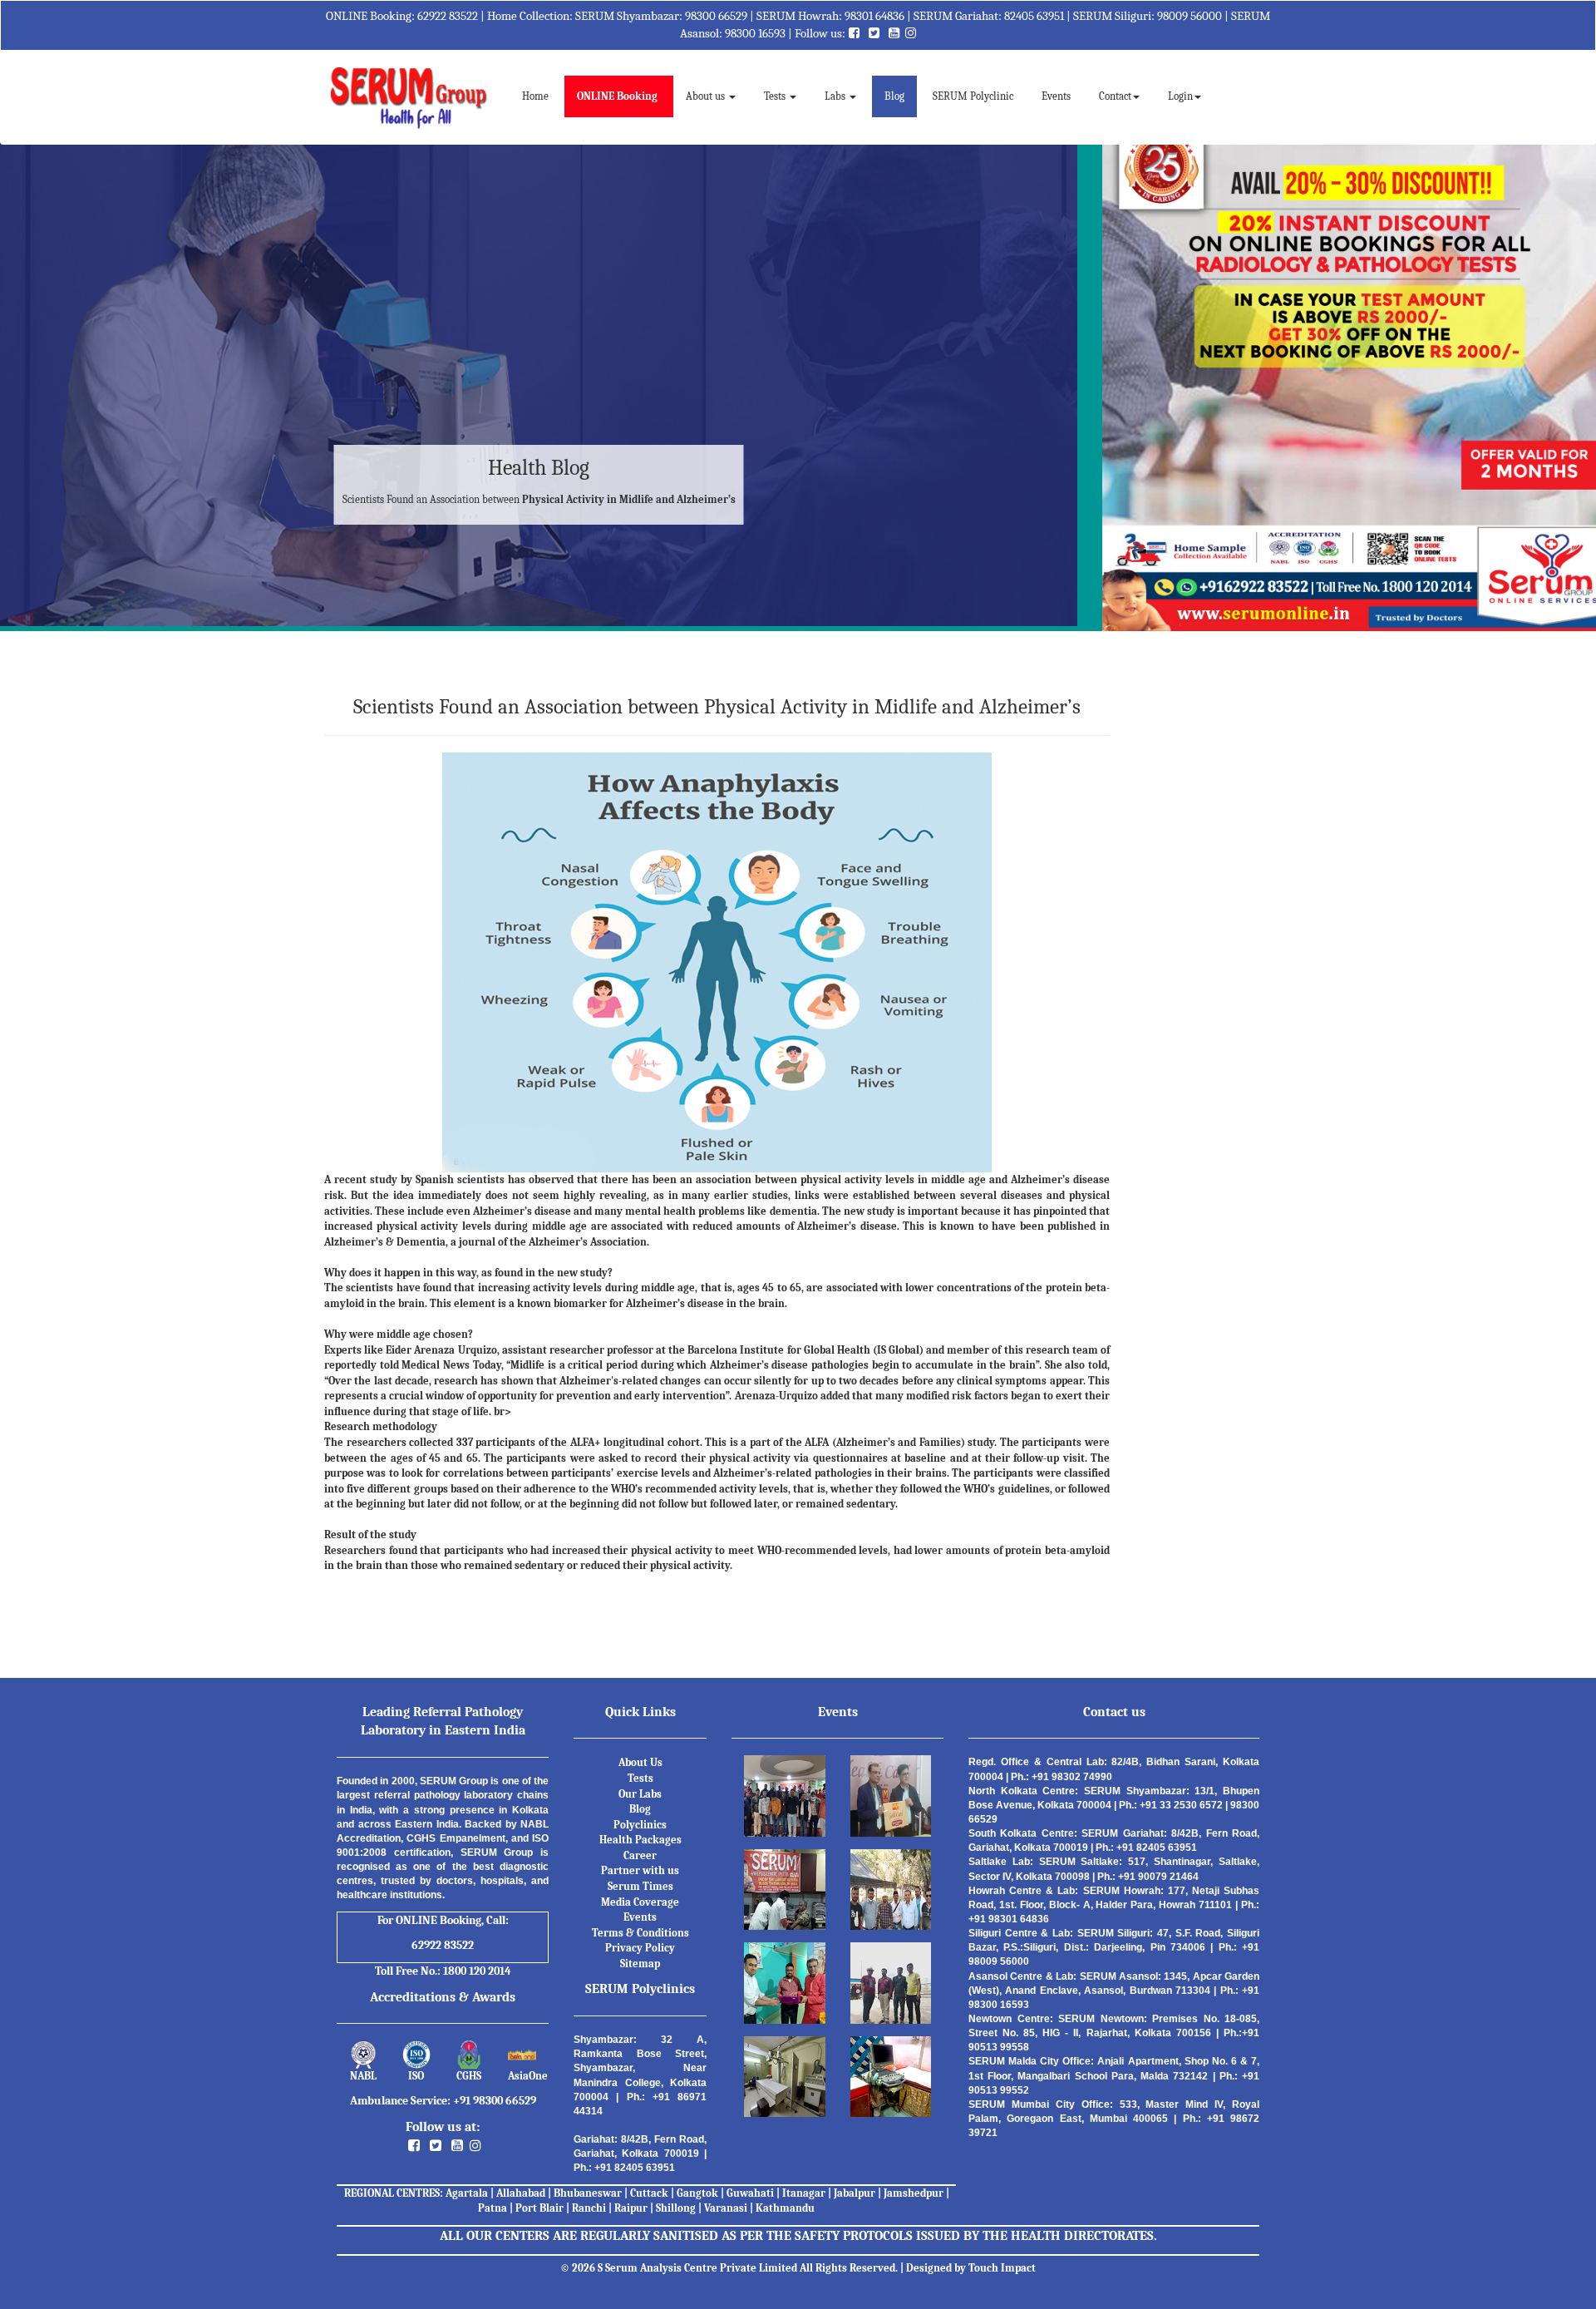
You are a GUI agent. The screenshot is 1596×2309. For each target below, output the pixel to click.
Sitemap (640, 1964)
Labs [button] (836, 96)
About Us (640, 1762)
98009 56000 (1190, 16)
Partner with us (640, 1870)
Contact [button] (1115, 96)
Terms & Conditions (640, 1933)
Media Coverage (640, 1902)
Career (640, 1855)
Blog (894, 96)
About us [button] (707, 96)
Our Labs (640, 1794)
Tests (640, 1778)
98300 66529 (716, 16)
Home (542, 96)
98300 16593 (755, 33)
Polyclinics (640, 1825)
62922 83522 (448, 16)
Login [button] (1180, 96)
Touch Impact (1002, 2268)
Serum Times (640, 1886)
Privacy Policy (640, 1948)
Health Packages (640, 1840)
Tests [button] (776, 96)
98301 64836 (874, 16)
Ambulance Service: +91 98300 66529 (443, 2101)
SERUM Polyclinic (973, 96)
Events (1056, 96)
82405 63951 (1034, 16)
